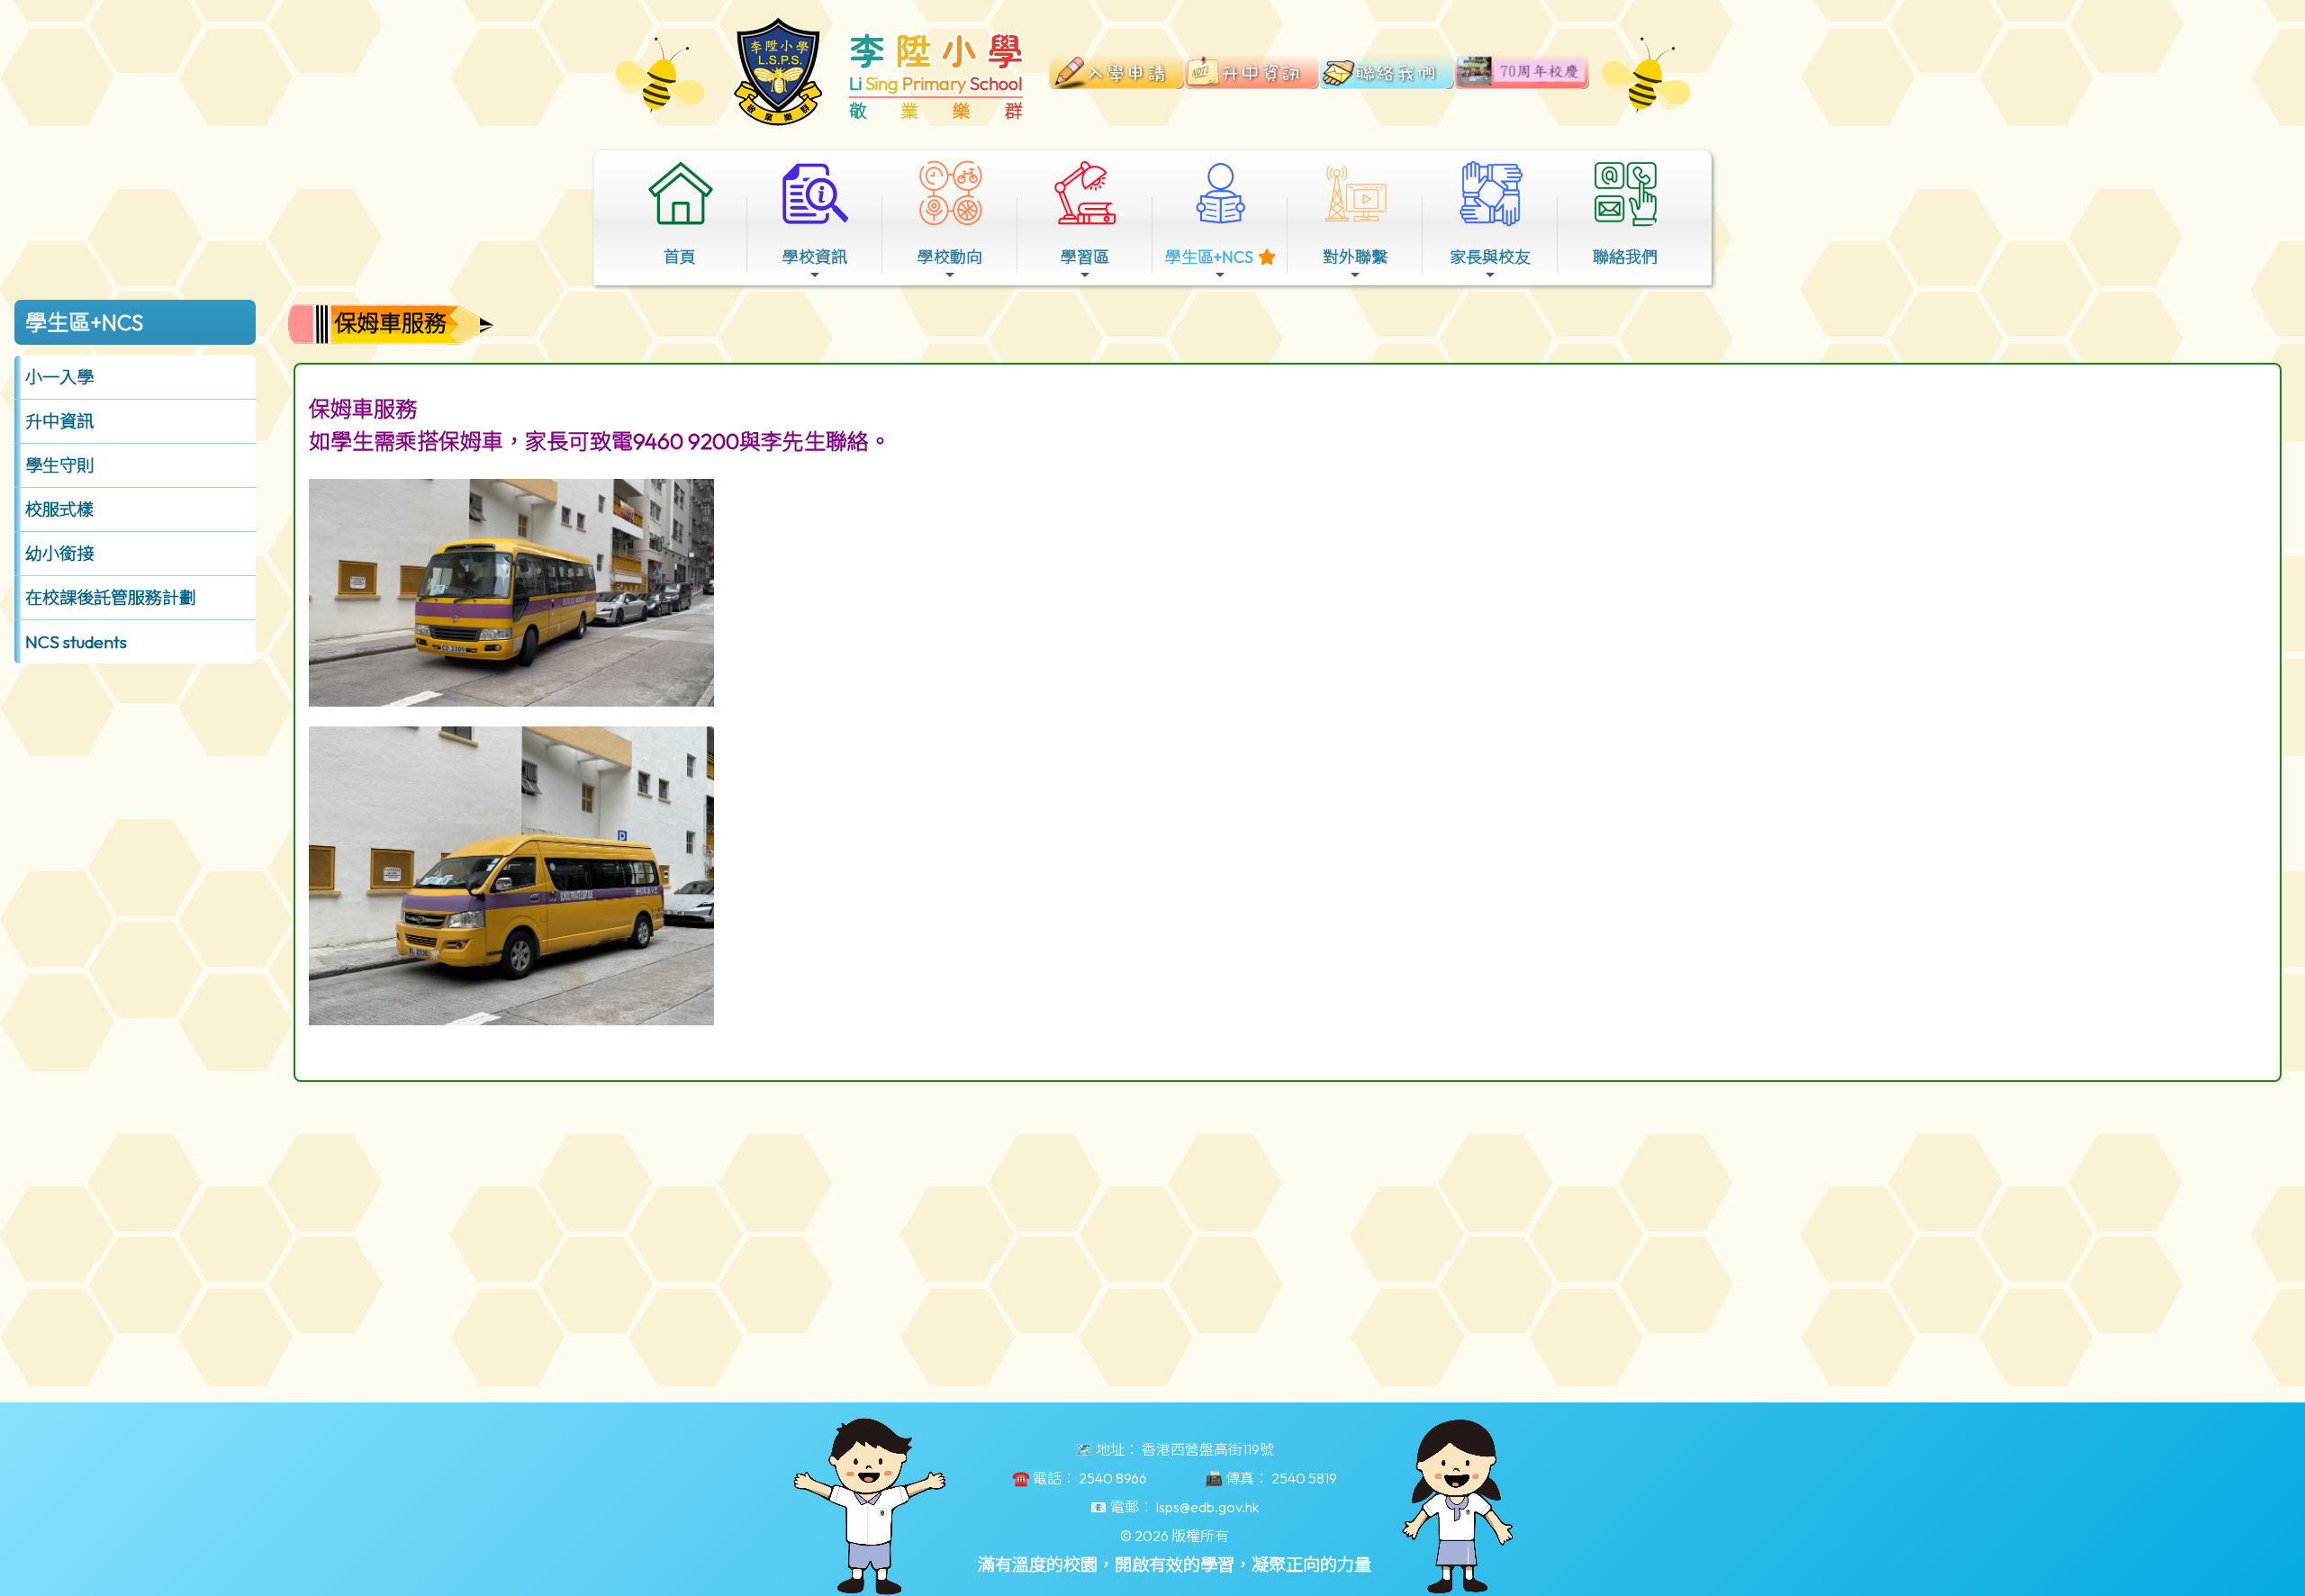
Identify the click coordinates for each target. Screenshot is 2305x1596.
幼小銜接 (59, 554)
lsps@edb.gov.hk (1207, 1507)
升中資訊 (59, 421)
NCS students (76, 642)
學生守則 (59, 465)
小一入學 (59, 377)
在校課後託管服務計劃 (111, 598)
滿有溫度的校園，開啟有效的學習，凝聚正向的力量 (1175, 1564)
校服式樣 (59, 509)
